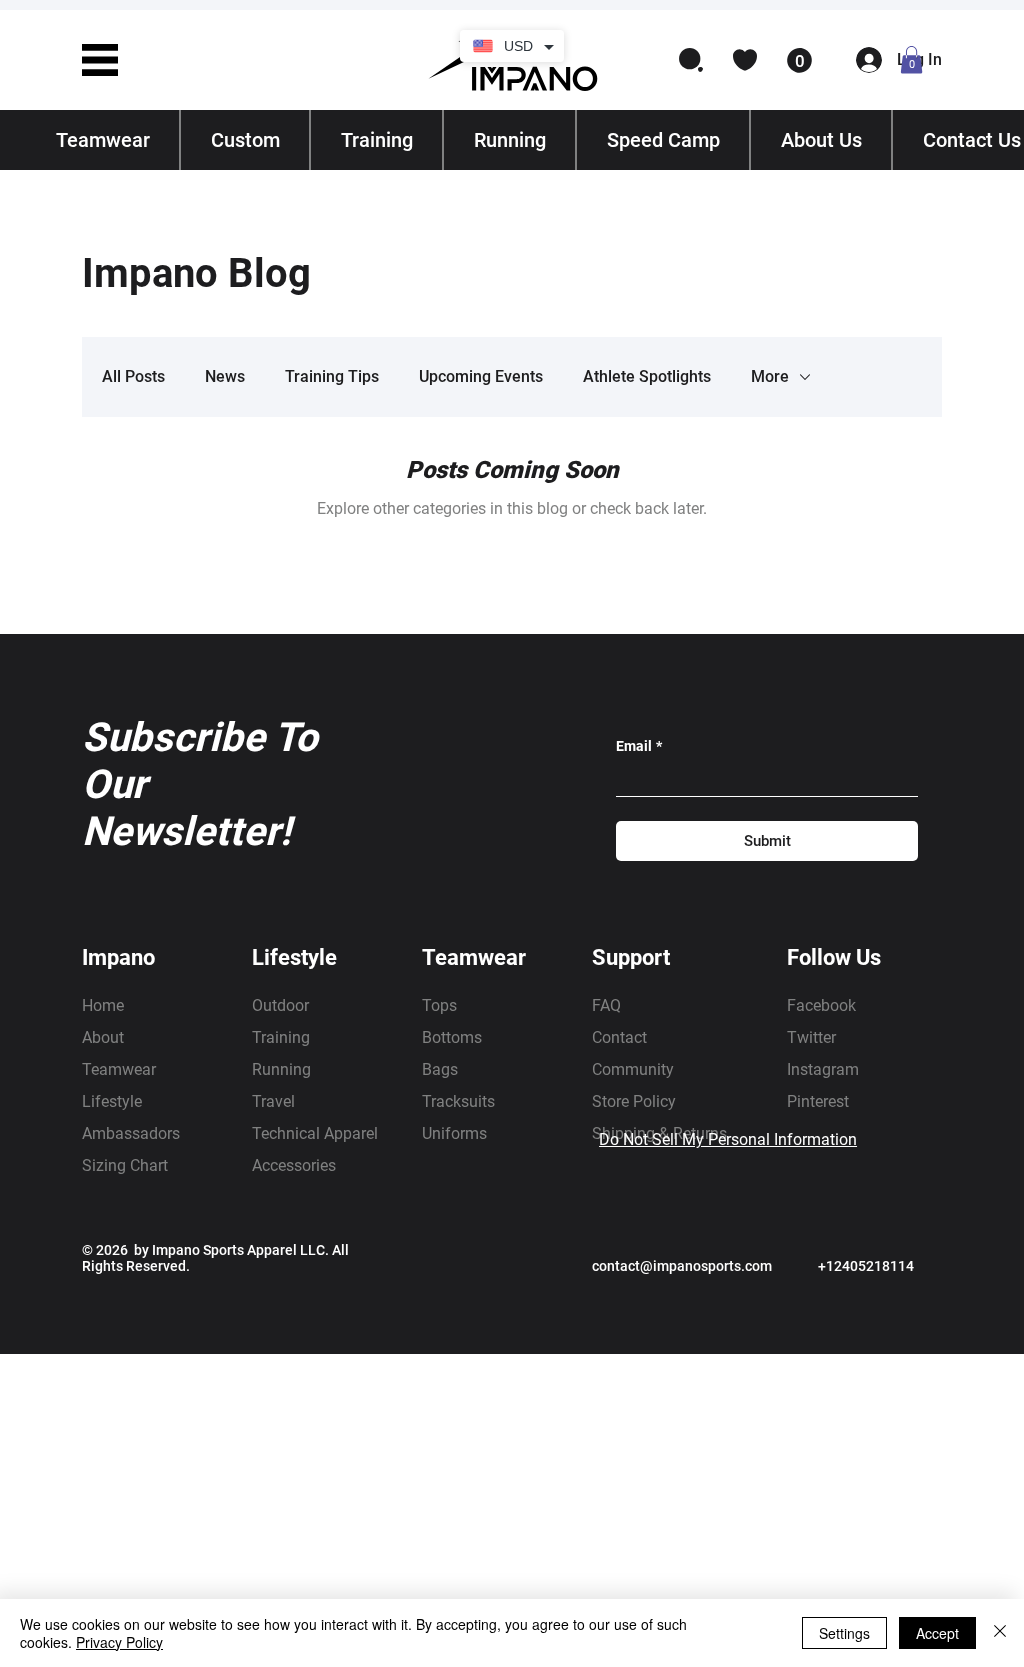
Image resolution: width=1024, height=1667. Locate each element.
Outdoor (280, 1005)
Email (639, 746)
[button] (100, 60)
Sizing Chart (125, 1165)
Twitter (811, 1037)
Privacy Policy (119, 1642)
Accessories (294, 1165)
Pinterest (818, 1101)
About (103, 1037)
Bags (440, 1069)
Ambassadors (131, 1133)
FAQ (606, 1005)
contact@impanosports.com (682, 1266)
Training (281, 1037)
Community (633, 1069)
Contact (619, 1037)
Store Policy (634, 1101)
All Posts (133, 376)
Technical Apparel (315, 1133)
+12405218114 (866, 1266)
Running (281, 1069)
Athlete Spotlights (647, 376)
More (770, 376)
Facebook (821, 1005)
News (225, 376)
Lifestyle (112, 1101)
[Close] (1000, 1633)
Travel (273, 1101)
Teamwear (119, 1069)
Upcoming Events (481, 376)
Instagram (823, 1069)
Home (103, 1005)
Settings (844, 1633)
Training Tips (332, 376)
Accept (937, 1633)
